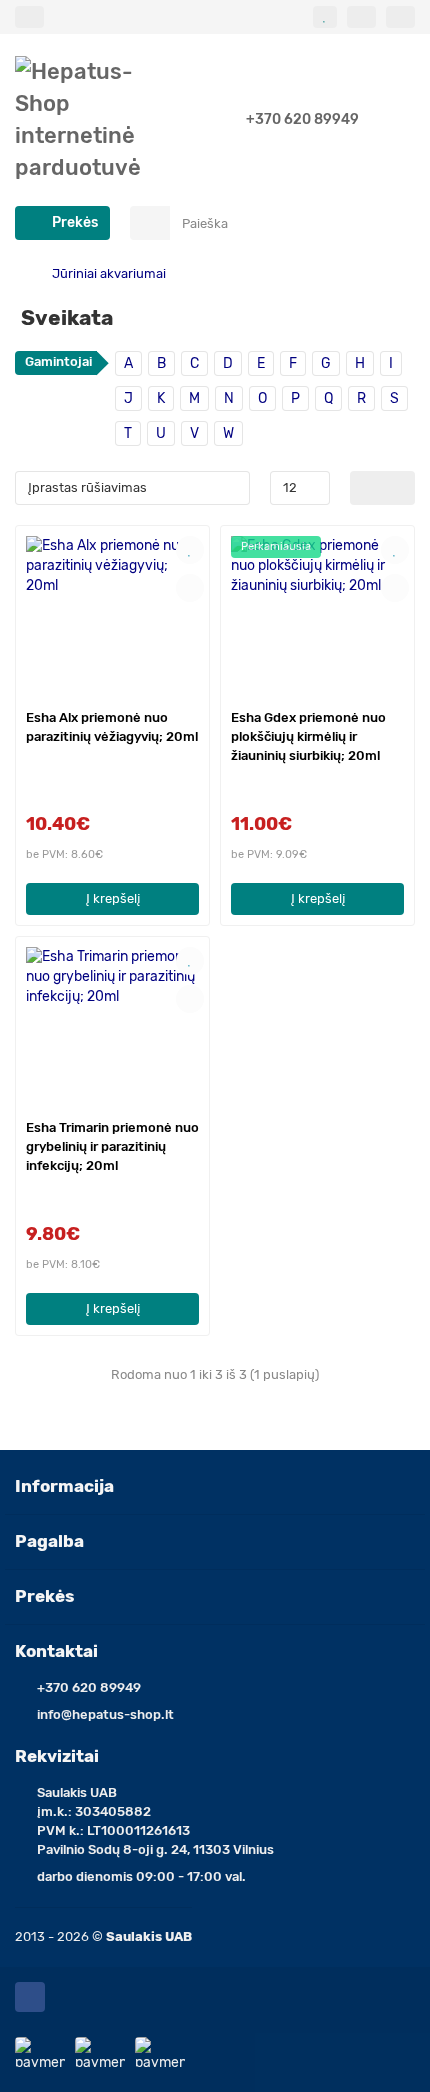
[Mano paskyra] (400, 17)
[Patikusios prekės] (325, 17)
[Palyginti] (190, 588)
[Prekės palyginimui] (361, 17)
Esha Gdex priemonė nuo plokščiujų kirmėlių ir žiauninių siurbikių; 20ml (308, 736)
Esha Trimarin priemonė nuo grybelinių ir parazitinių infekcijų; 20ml (112, 1146)
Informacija (64, 1486)
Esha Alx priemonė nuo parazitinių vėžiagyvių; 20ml (112, 727)
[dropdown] (29, 17)
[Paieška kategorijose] (150, 223)
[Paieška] (394, 223)
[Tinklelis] (366, 488)
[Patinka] (190, 550)
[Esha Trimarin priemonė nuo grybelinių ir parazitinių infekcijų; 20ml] (112, 1025)
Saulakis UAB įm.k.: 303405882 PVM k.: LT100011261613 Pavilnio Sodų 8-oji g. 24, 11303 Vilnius (155, 1821)
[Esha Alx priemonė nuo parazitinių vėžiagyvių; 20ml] (112, 614)
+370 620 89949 (302, 119)
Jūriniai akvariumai (109, 273)
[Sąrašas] (398, 488)
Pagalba (49, 1541)
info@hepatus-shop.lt (105, 1714)
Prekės (44, 1596)
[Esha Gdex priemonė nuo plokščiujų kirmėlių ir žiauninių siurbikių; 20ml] (317, 614)
